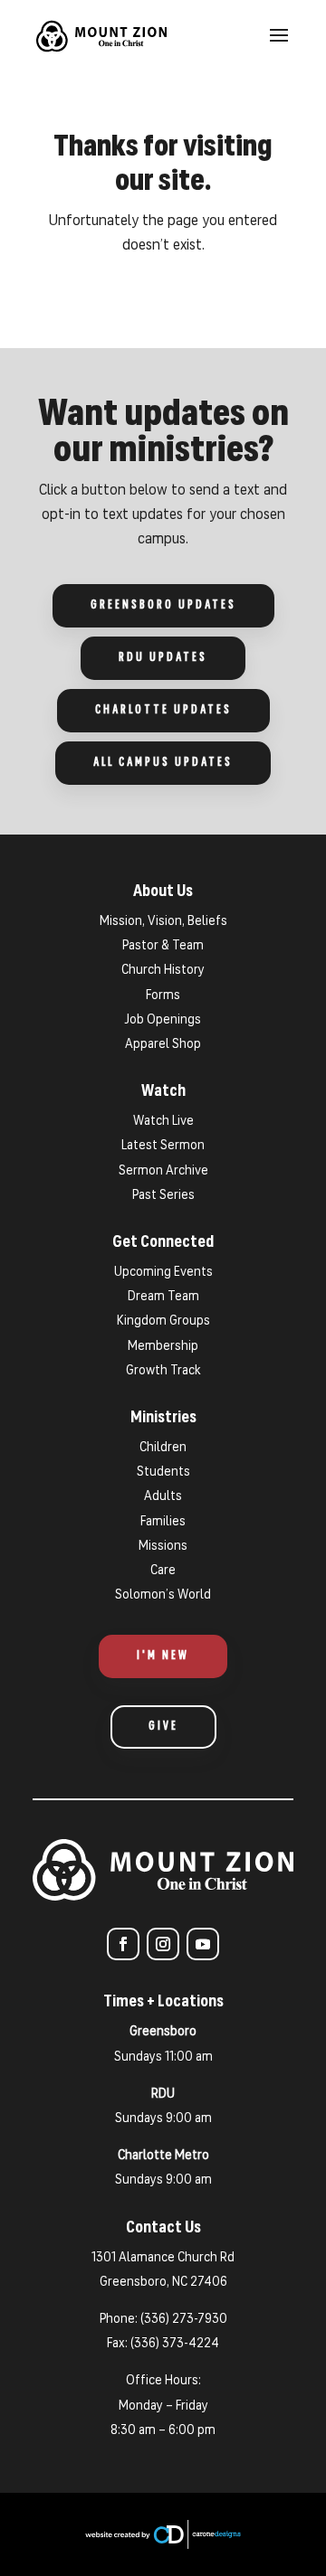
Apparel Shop (163, 1045)
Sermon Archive (163, 1171)
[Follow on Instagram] (163, 1944)
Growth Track (163, 1371)
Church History (163, 971)
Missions (163, 1547)
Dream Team (163, 1297)
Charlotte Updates (163, 710)
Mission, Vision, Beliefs (163, 922)
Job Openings (163, 1020)
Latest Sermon (163, 1146)
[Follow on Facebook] (123, 1944)
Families (163, 1522)
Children (163, 1448)
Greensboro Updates (163, 605)
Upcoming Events (163, 1273)
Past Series (163, 1196)
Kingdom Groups (163, 1321)
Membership (163, 1347)
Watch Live (163, 1122)
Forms (163, 996)
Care (163, 1571)
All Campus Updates (163, 763)
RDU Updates (163, 658)
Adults (163, 1497)
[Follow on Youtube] (203, 1944)
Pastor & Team (163, 946)
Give (163, 1727)
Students (163, 1472)
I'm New (163, 1656)
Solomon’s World (163, 1595)
